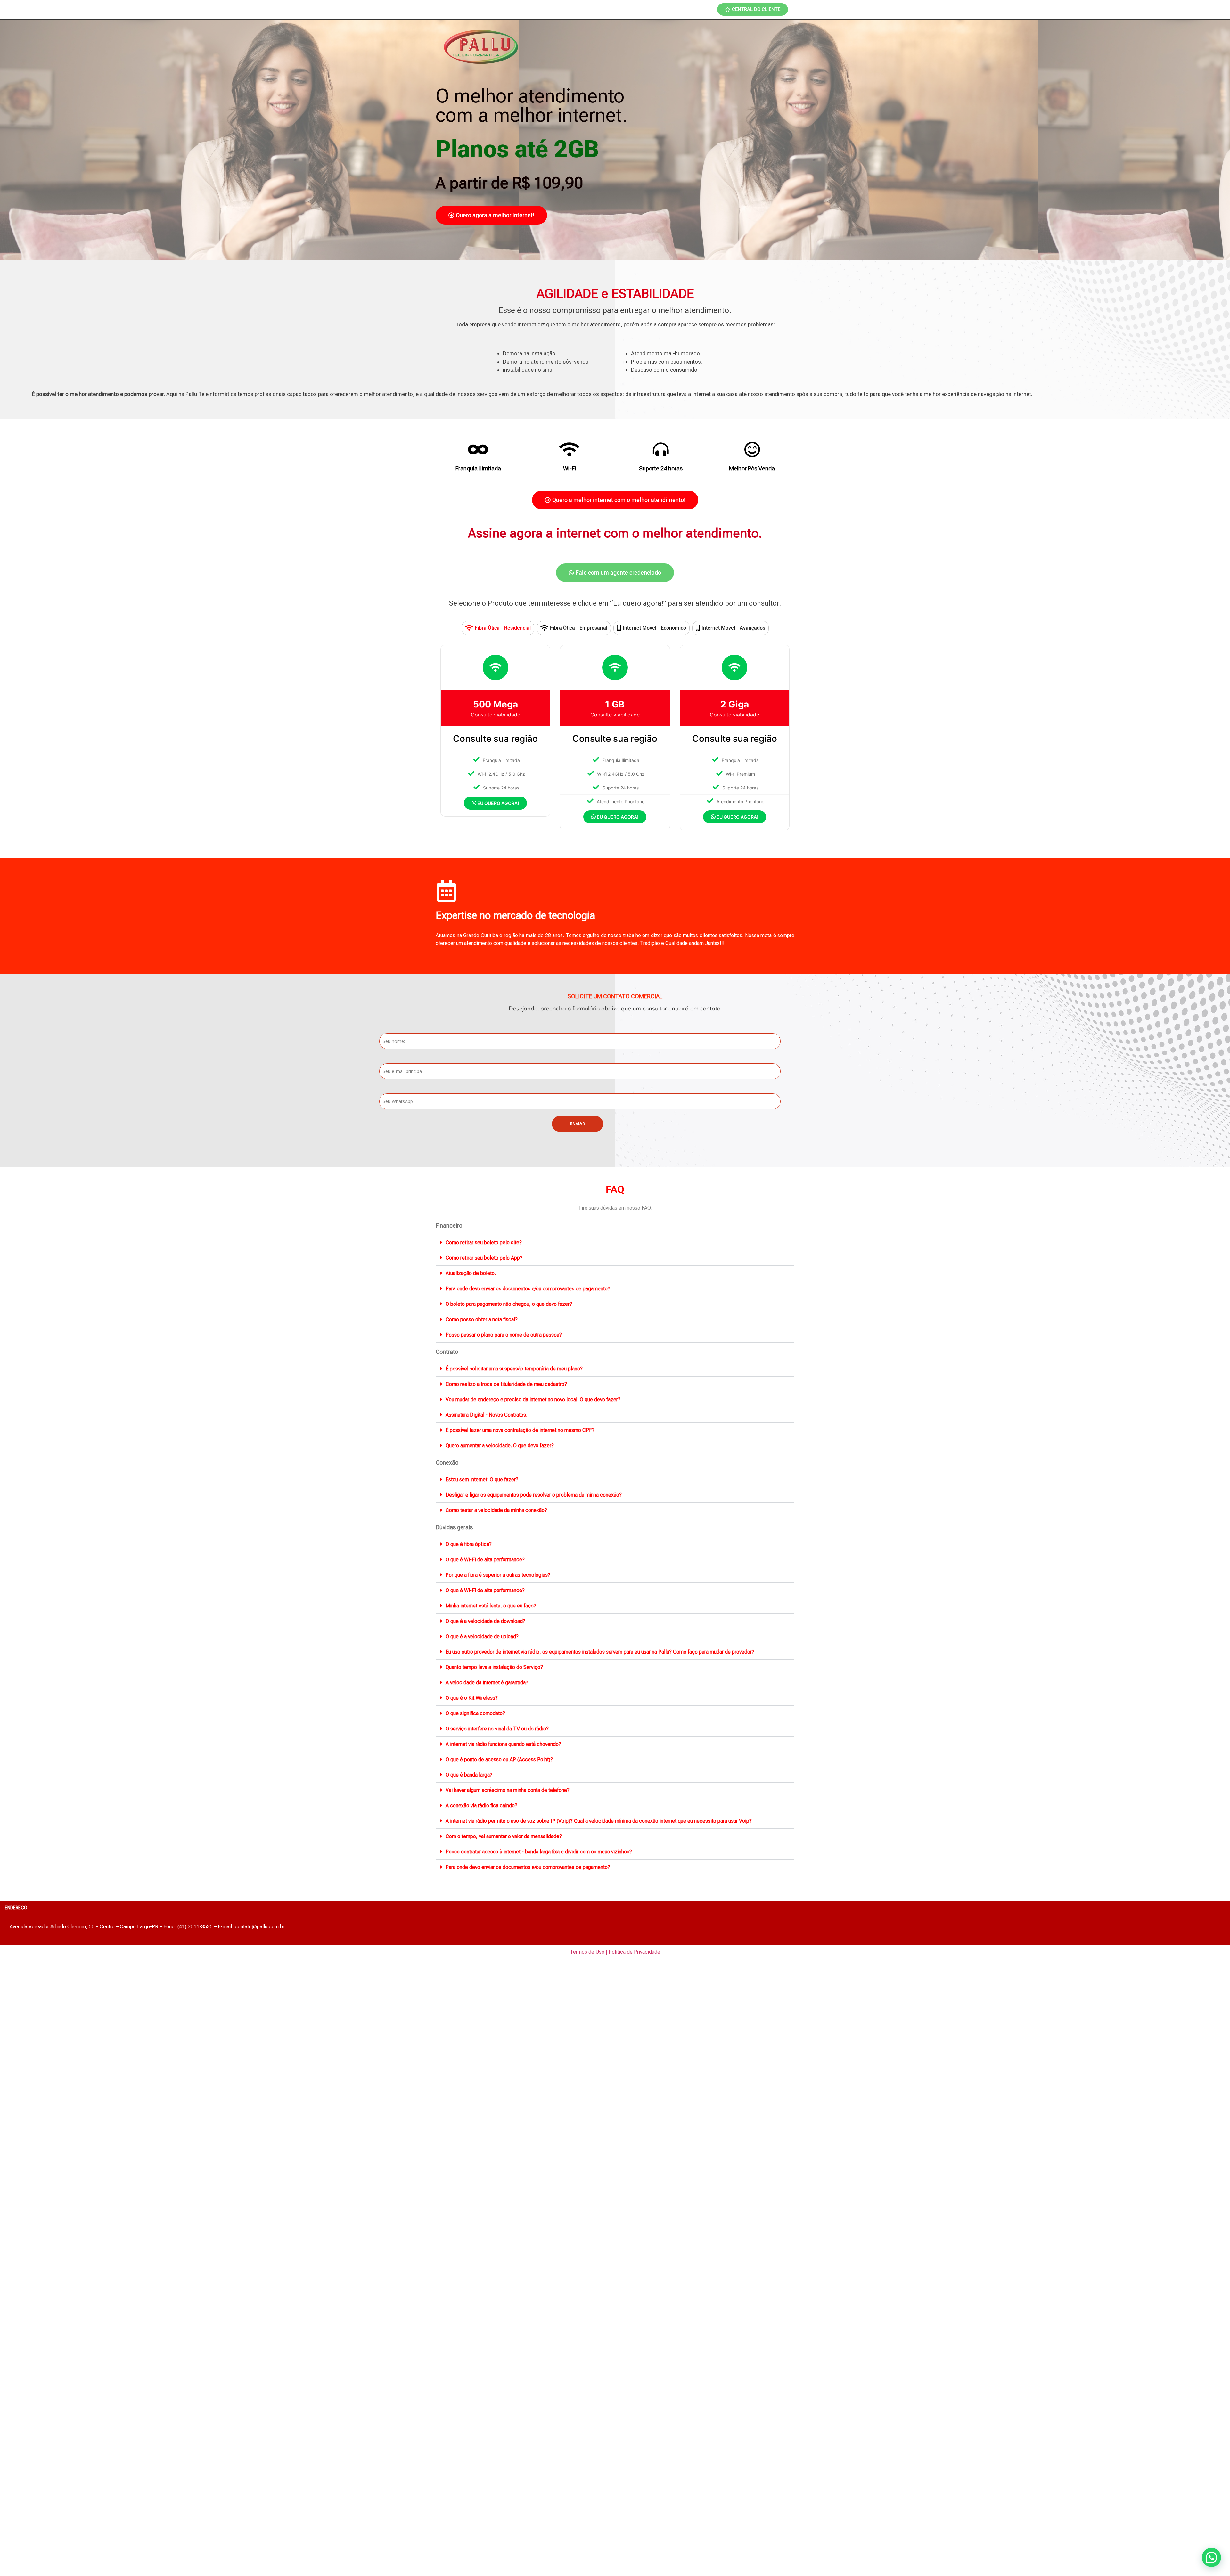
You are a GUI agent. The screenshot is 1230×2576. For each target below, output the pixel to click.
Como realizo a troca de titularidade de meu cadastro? (506, 1384)
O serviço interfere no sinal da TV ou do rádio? (497, 1729)
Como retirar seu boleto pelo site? (484, 1243)
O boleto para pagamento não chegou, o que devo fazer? (509, 1304)
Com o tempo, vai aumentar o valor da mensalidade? (504, 1836)
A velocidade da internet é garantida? (487, 1683)
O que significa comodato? (475, 1713)
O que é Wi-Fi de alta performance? (485, 1560)
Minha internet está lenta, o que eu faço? (491, 1606)
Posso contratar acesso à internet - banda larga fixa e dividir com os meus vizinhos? (539, 1852)
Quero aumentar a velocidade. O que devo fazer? (500, 1446)
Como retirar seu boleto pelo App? (484, 1258)
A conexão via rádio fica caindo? (481, 1806)
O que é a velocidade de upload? (482, 1636)
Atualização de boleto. (471, 1273)
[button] (615, 1243)
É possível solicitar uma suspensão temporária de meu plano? (514, 1369)
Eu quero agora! (498, 803)
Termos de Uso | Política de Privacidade (615, 1952)
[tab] (498, 628)
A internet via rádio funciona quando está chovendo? (503, 1744)
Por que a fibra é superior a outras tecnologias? (498, 1575)
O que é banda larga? (469, 1775)
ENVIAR (578, 1124)
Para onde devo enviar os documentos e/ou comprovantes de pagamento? (528, 1289)
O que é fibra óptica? (469, 1544)
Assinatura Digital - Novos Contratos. (486, 1415)
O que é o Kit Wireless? (472, 1698)
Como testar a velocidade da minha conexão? (496, 1510)
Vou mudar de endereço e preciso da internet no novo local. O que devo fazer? (533, 1399)
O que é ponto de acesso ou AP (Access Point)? (499, 1759)
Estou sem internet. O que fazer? (482, 1480)
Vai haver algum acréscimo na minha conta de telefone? (508, 1790)
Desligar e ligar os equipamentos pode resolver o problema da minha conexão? (534, 1495)
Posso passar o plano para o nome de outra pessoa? (504, 1335)
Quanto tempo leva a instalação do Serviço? (494, 1667)
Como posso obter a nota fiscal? (482, 1319)
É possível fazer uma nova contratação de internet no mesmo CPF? (520, 1430)
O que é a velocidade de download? (485, 1621)
